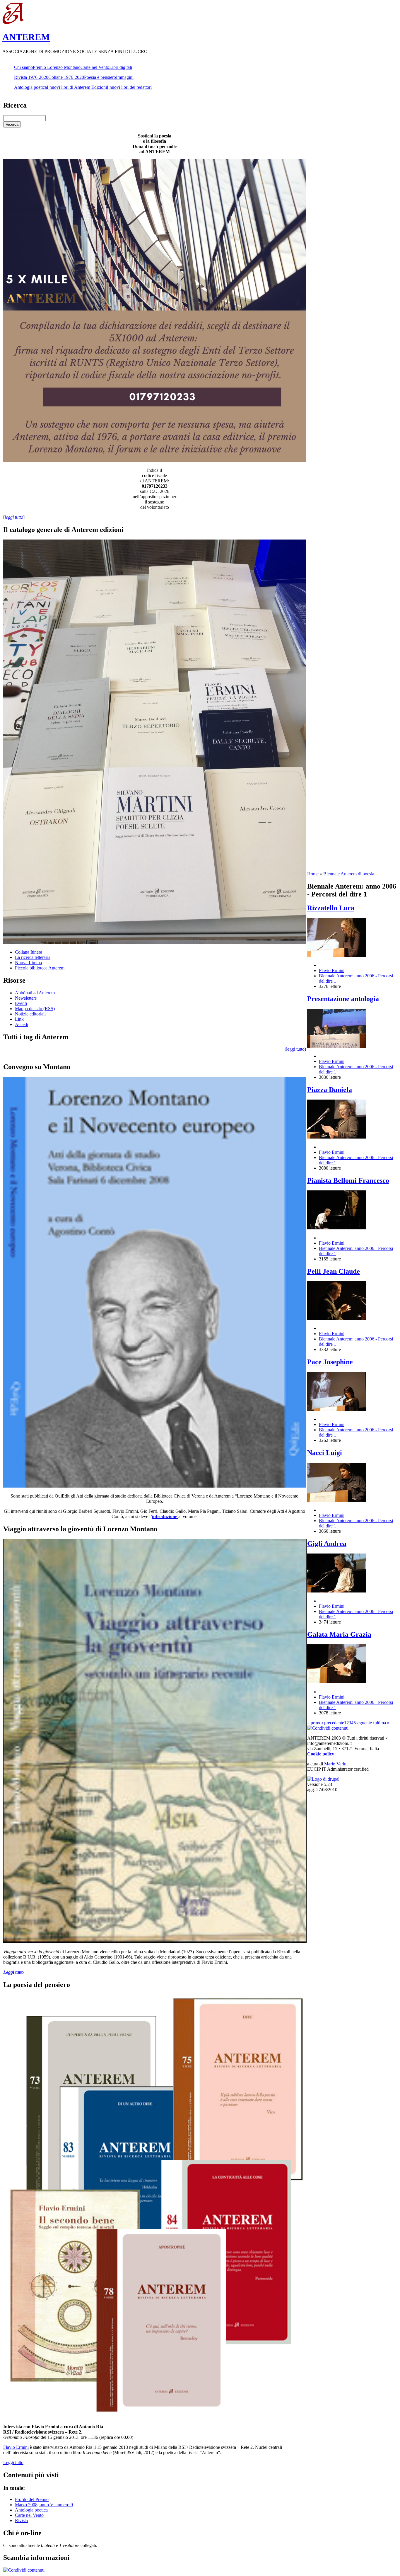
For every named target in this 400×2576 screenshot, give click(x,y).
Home (313, 874)
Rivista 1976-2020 (31, 77)
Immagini (125, 77)
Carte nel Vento (95, 67)
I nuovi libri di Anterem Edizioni (77, 87)
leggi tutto (295, 1049)
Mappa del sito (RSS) (35, 1009)
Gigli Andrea (327, 1544)
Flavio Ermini (16, 2447)
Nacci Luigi (325, 1453)
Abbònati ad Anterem (35, 993)
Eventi (21, 1003)
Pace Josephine (330, 1362)
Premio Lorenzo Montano (57, 67)
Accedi (22, 1024)
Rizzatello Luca (331, 908)
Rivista (21, 2520)
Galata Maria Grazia (339, 1634)
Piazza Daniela (330, 1090)
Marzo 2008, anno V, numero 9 (44, 2505)
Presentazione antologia (343, 999)
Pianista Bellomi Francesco (348, 1180)
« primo (314, 1723)
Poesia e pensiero (100, 77)
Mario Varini (336, 1764)
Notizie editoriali (30, 1014)
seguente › (365, 1723)
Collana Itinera (29, 952)
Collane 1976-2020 (66, 77)
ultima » (382, 1723)
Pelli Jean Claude (334, 1271)
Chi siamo (23, 67)
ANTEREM (26, 37)
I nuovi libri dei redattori (129, 87)
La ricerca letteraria (33, 957)
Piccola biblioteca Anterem (40, 968)
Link (19, 1019)
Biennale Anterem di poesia (349, 874)
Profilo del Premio (32, 2499)
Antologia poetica (30, 87)
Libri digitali (121, 67)
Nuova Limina (28, 963)
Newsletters (26, 998)
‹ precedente (333, 1723)
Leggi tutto (13, 2462)
